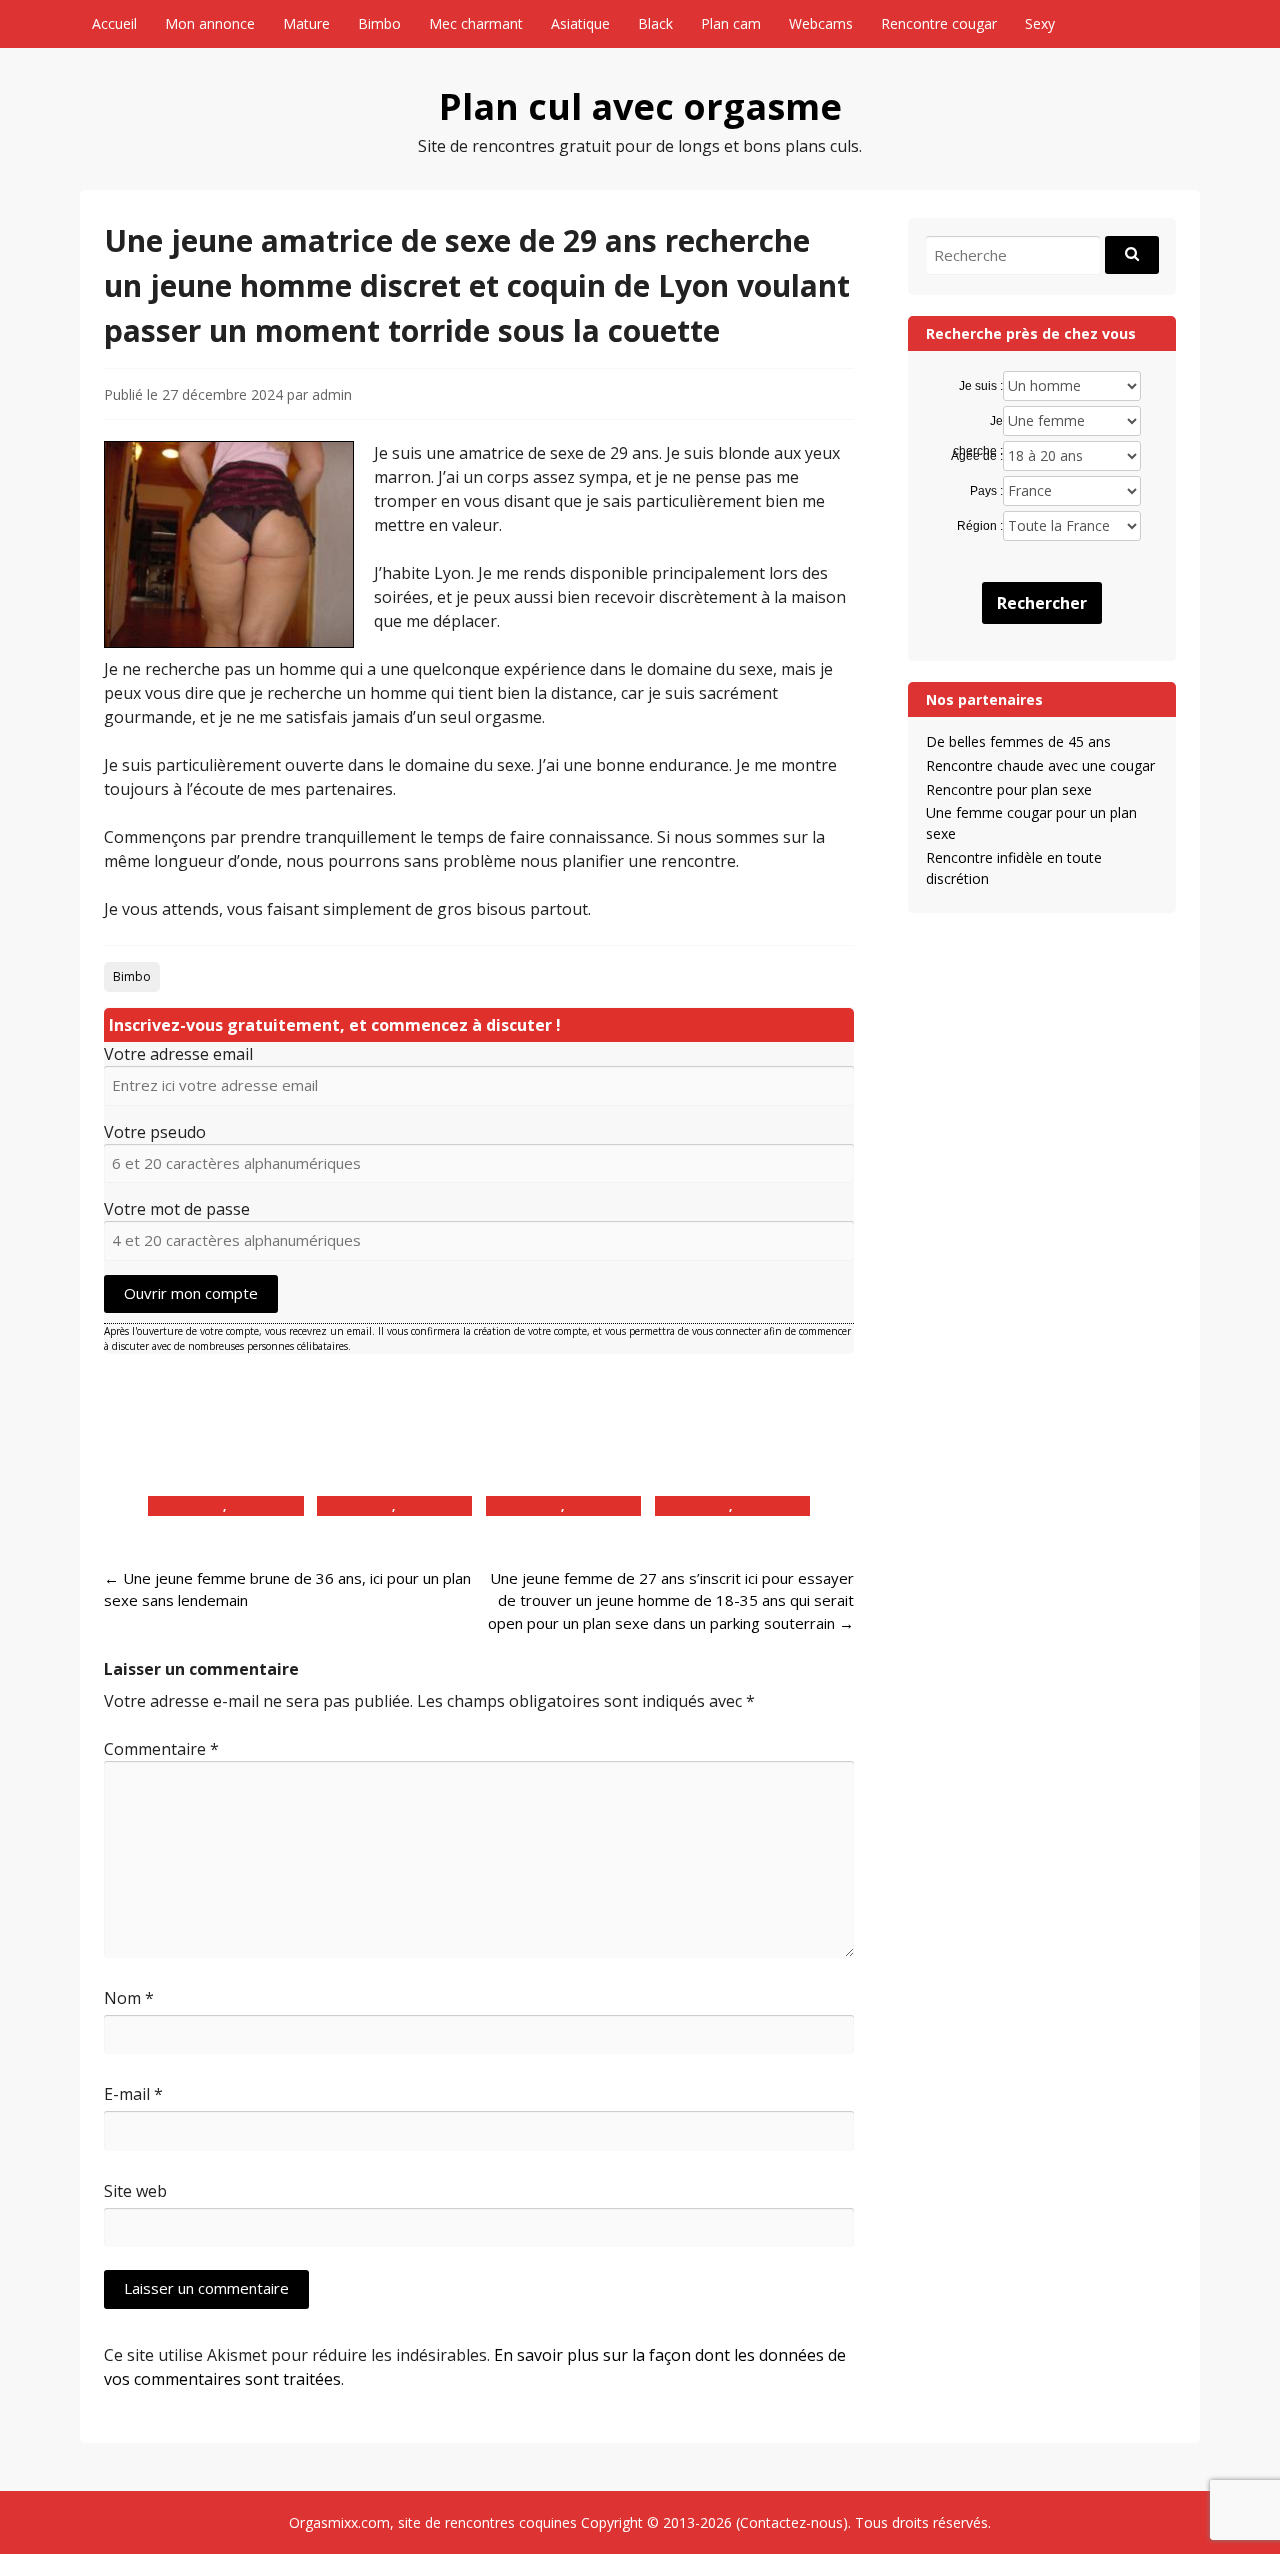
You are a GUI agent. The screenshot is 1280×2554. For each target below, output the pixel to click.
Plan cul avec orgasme (640, 106)
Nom (129, 1998)
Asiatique (580, 23)
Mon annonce (210, 23)
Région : (979, 526)
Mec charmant (476, 23)
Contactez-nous (791, 2522)
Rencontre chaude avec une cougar (1040, 765)
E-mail (133, 2094)
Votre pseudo (155, 1132)
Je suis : (980, 386)
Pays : (986, 491)
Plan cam (731, 23)
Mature (306, 23)
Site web (135, 2191)
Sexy (1040, 23)
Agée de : (976, 456)
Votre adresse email (178, 1054)
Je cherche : (977, 422)
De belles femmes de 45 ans (1018, 741)
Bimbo (379, 23)
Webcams (821, 23)
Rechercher (1042, 603)
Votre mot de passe (177, 1209)
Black (655, 23)
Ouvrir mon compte (191, 1293)
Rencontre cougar (939, 23)
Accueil (114, 23)
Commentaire (161, 1749)
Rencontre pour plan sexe (1009, 789)
